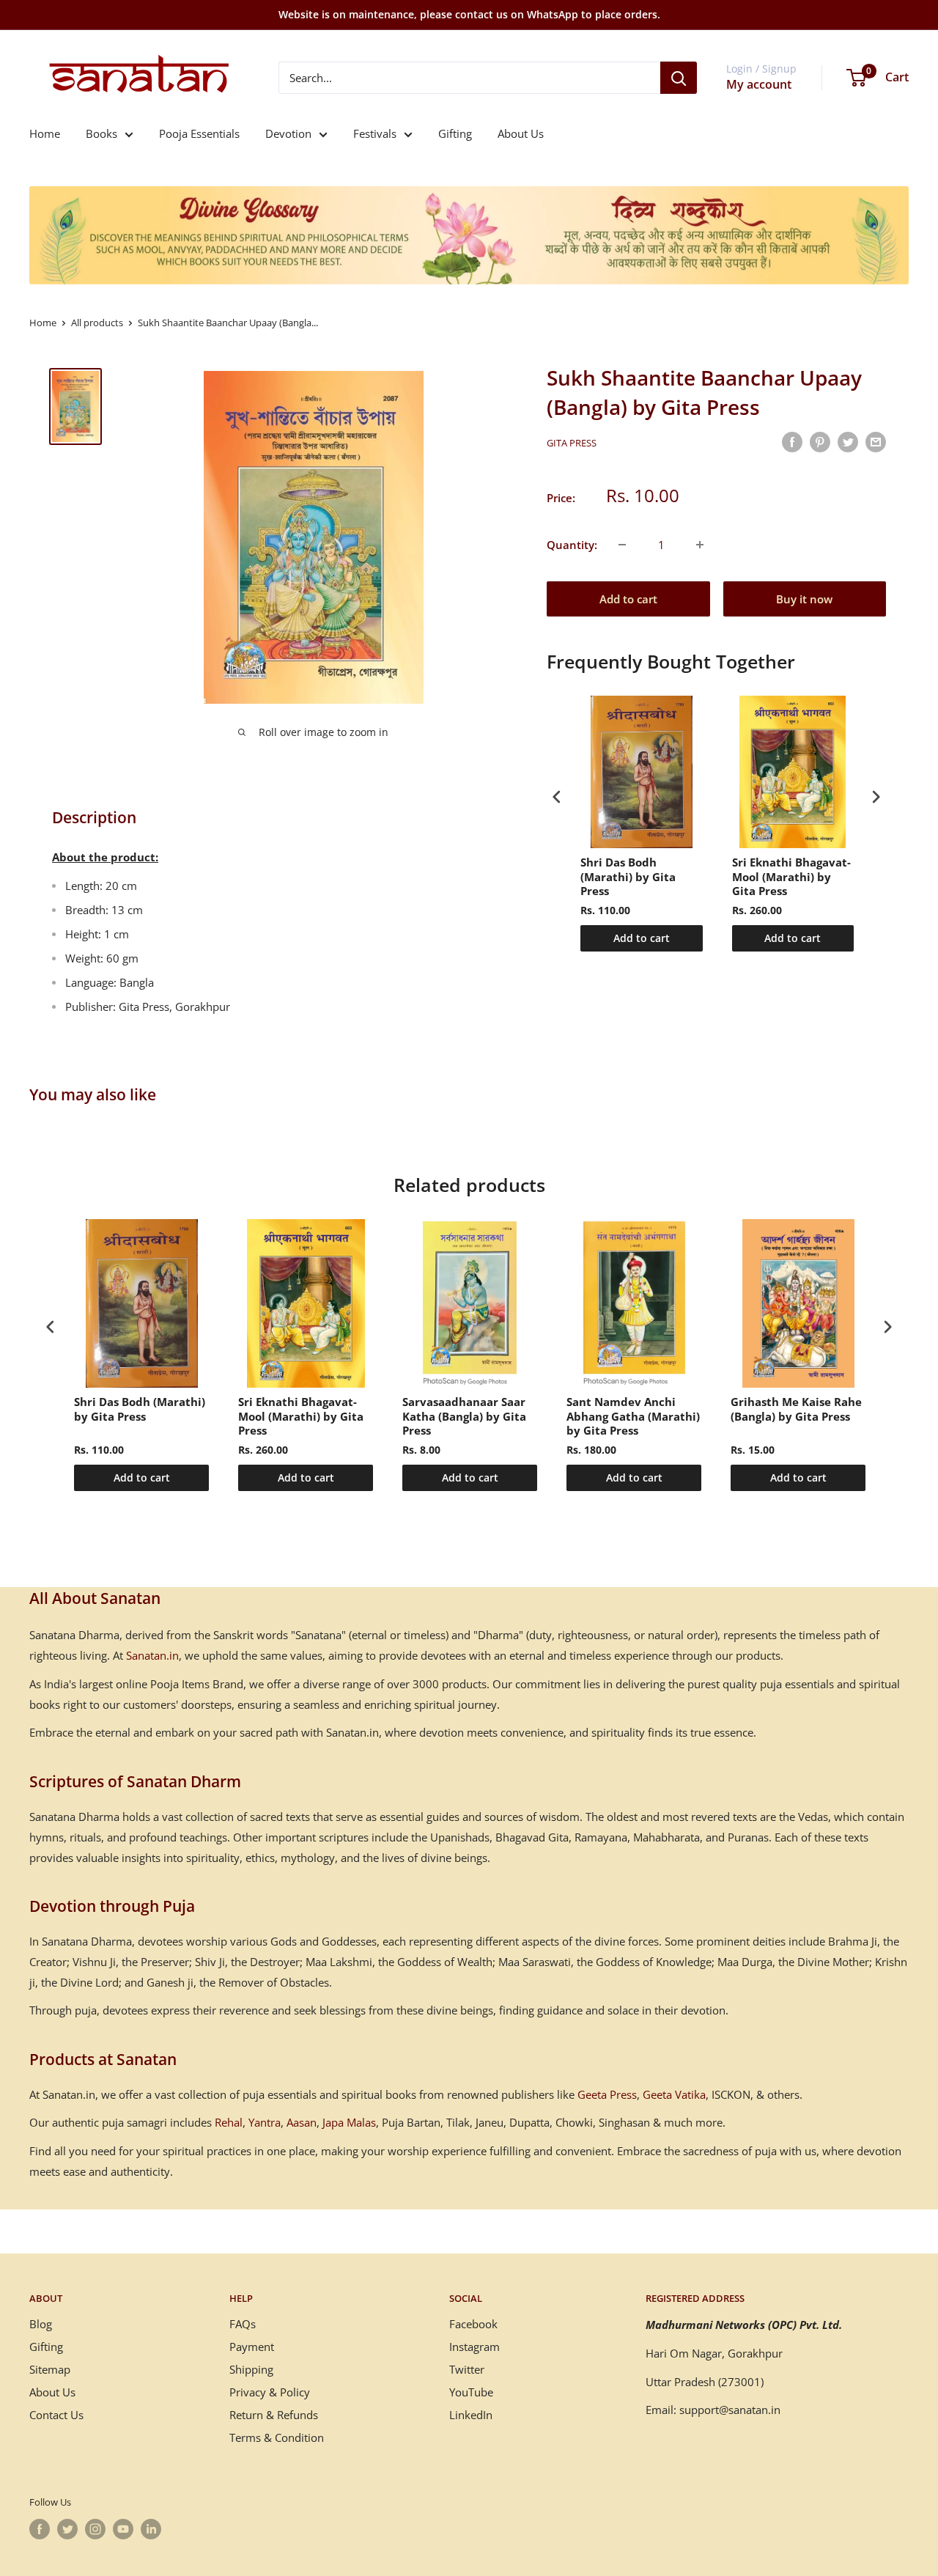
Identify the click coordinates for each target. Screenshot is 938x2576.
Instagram (474, 2347)
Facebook (473, 2324)
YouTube (471, 2392)
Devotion (288, 133)
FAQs (243, 2324)
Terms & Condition (277, 2437)
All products (97, 323)
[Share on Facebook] (792, 441)
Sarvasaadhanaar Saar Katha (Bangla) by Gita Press (464, 1416)
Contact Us (56, 2415)
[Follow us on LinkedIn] (151, 2529)
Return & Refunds (274, 2415)
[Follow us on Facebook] (40, 2529)
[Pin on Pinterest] (820, 441)
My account (759, 84)
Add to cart (628, 599)
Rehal (229, 2122)
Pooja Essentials (199, 133)
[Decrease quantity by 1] (622, 545)
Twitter (467, 2369)
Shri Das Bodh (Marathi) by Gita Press (628, 877)
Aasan (302, 2122)
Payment (252, 2347)
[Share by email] (876, 441)
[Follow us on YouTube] (123, 2529)
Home (45, 133)
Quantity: (572, 545)
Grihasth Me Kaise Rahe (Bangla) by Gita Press (796, 1409)
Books (101, 133)
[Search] (679, 78)
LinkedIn (471, 2415)
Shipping (251, 2369)
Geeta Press (607, 2094)
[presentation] (557, 797)
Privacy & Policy (270, 2392)
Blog (41, 2324)
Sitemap (50, 2369)
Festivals (375, 133)
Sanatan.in (152, 1655)
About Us (521, 133)
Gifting (455, 133)
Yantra (265, 2122)
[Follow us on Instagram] (95, 2529)
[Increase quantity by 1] (700, 545)
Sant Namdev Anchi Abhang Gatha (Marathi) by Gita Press (633, 1416)
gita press (572, 443)
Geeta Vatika (674, 2094)
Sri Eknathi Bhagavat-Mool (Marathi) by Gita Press (791, 877)
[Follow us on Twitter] (67, 2529)
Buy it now (804, 599)
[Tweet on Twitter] (848, 441)
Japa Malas (349, 2122)
